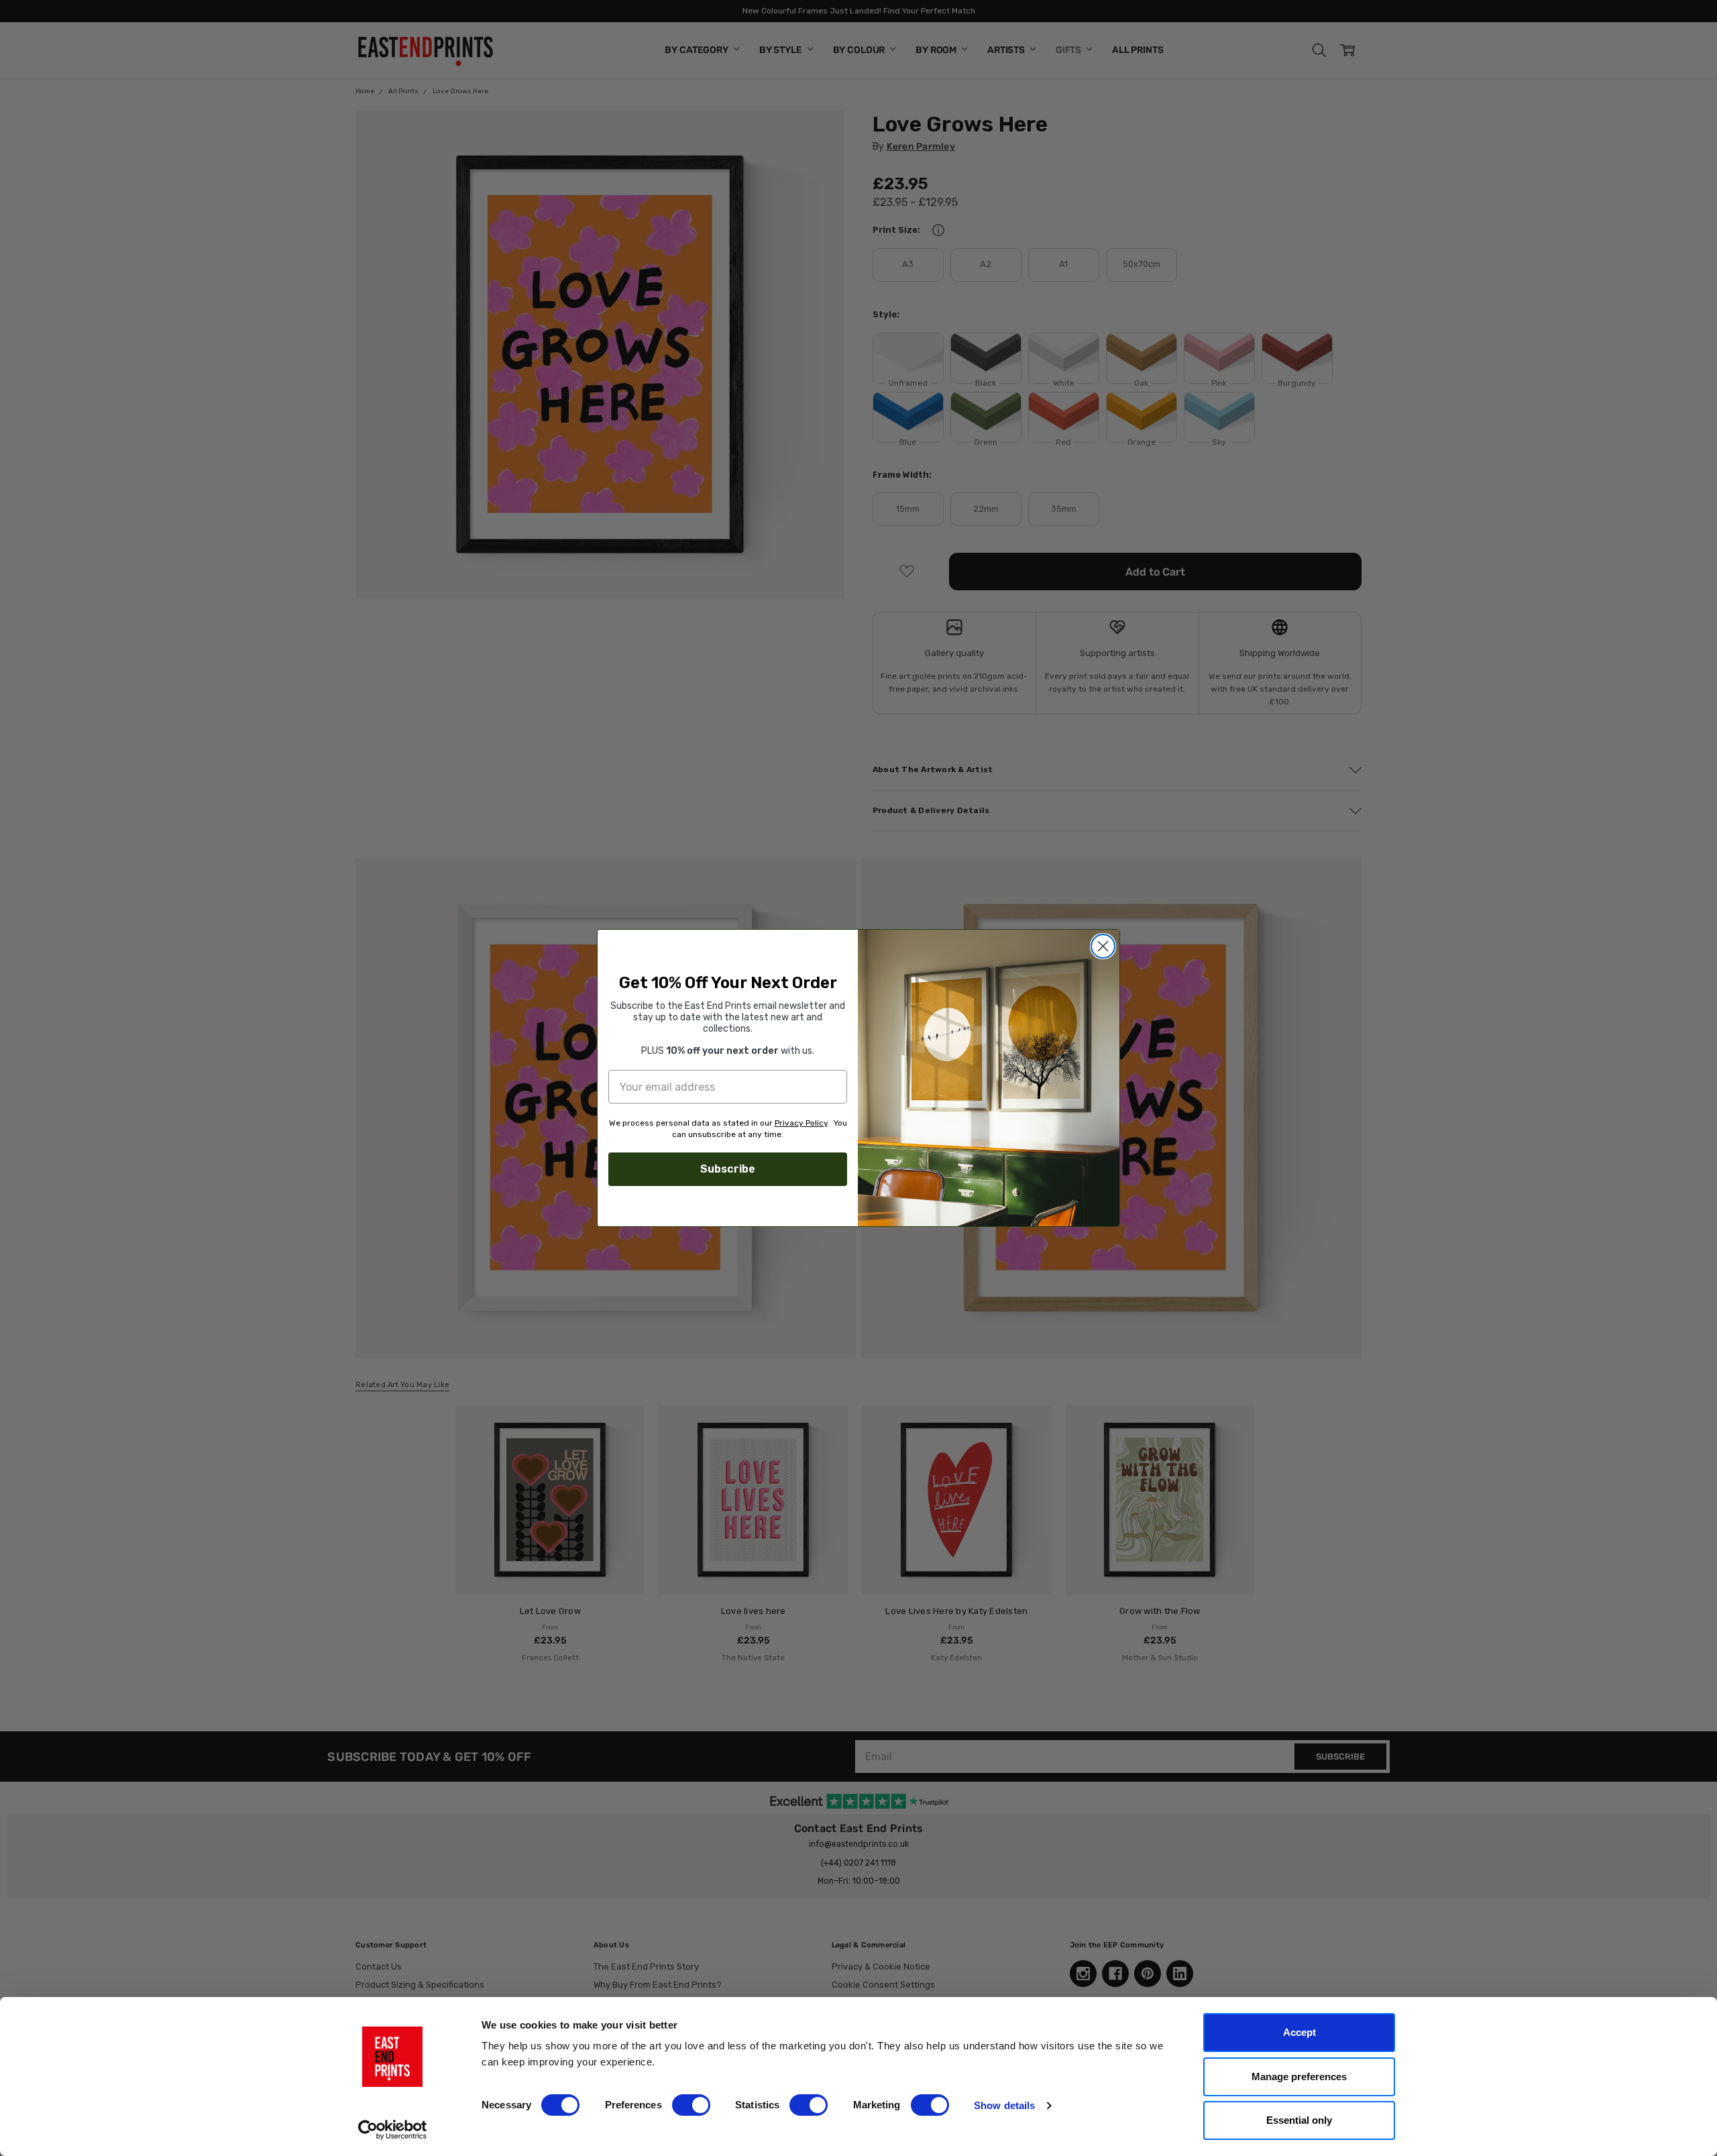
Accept (1299, 2032)
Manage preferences (1299, 2077)
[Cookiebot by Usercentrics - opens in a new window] (393, 2130)
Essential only (1299, 2120)
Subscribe (728, 1169)
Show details (1004, 2105)
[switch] (691, 2105)
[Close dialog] (1103, 946)
